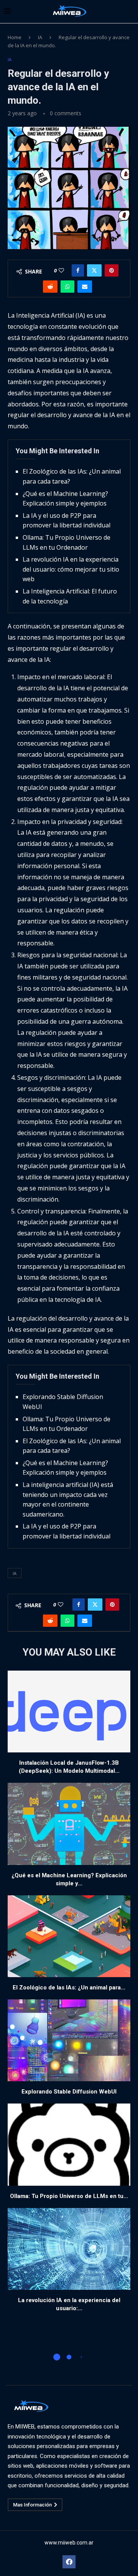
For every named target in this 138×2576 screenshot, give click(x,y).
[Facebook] (69, 2562)
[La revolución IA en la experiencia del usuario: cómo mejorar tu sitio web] (69, 2249)
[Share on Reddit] (50, 287)
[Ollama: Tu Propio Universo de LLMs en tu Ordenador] (69, 2144)
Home (15, 37)
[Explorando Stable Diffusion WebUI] (69, 2040)
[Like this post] (61, 270)
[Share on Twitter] (94, 270)
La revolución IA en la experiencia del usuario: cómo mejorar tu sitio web (71, 569)
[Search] (130, 12)
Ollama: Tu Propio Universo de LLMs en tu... (69, 2196)
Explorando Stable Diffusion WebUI (69, 2092)
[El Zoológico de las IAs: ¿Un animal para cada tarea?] (69, 1936)
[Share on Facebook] (78, 270)
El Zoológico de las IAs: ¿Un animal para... (69, 1988)
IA (40, 37)
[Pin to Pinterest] (112, 270)
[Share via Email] (85, 287)
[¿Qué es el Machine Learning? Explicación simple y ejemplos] (69, 1824)
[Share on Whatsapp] (67, 287)
